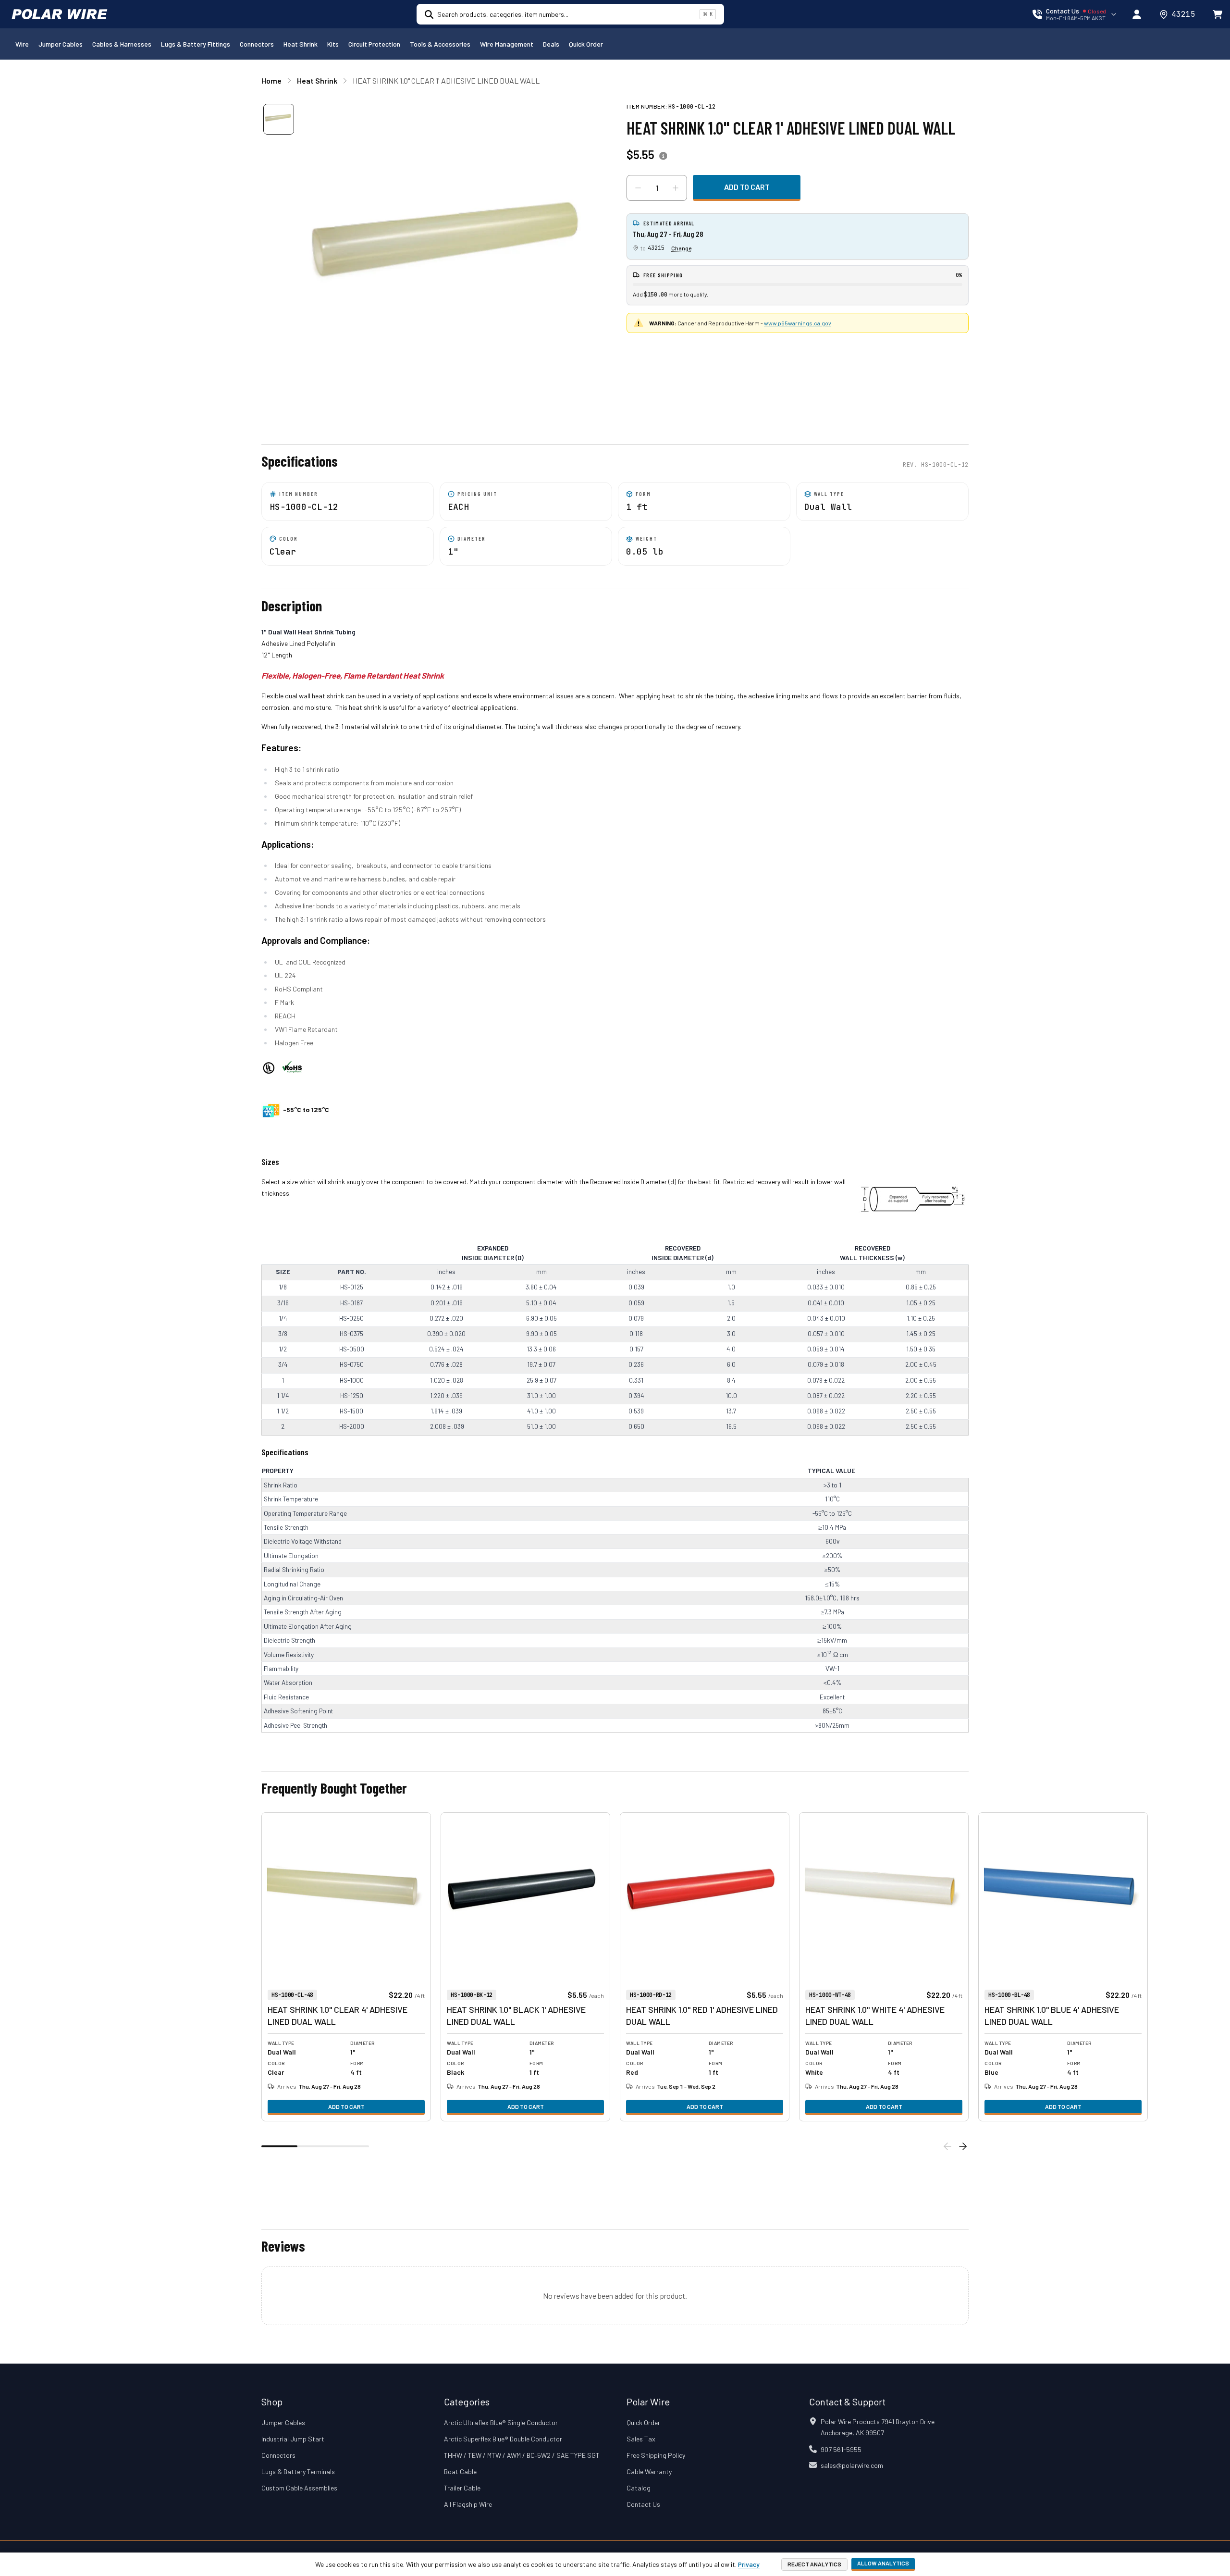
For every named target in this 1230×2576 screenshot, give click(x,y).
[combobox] (566, 14)
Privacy (749, 2564)
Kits (333, 44)
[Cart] (1218, 14)
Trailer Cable (462, 2488)
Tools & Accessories (440, 44)
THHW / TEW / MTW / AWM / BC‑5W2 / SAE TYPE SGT (522, 2455)
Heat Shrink (301, 44)
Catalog (639, 2488)
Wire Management (507, 44)
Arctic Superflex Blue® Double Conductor (503, 2439)
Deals (551, 44)
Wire (22, 44)
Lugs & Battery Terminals (298, 2471)
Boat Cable (460, 2471)
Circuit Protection (374, 44)
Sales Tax (641, 2439)
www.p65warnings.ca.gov (798, 323)
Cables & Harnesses (122, 44)
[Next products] (963, 2146)
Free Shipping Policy (656, 2455)
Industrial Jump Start (293, 2439)
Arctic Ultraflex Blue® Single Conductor (501, 2422)
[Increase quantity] (676, 188)
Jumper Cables (61, 44)
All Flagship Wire (468, 2504)
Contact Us (643, 2504)
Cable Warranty (649, 2471)
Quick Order (586, 44)
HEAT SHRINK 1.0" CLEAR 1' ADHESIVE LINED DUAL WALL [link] (446, 80)
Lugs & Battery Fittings (196, 44)
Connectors (257, 44)
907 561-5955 (841, 2449)
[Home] (60, 14)
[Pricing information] (663, 156)
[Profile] (1137, 14)
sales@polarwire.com (852, 2465)
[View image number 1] (279, 119)
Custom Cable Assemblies (299, 2488)
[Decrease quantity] (638, 188)
